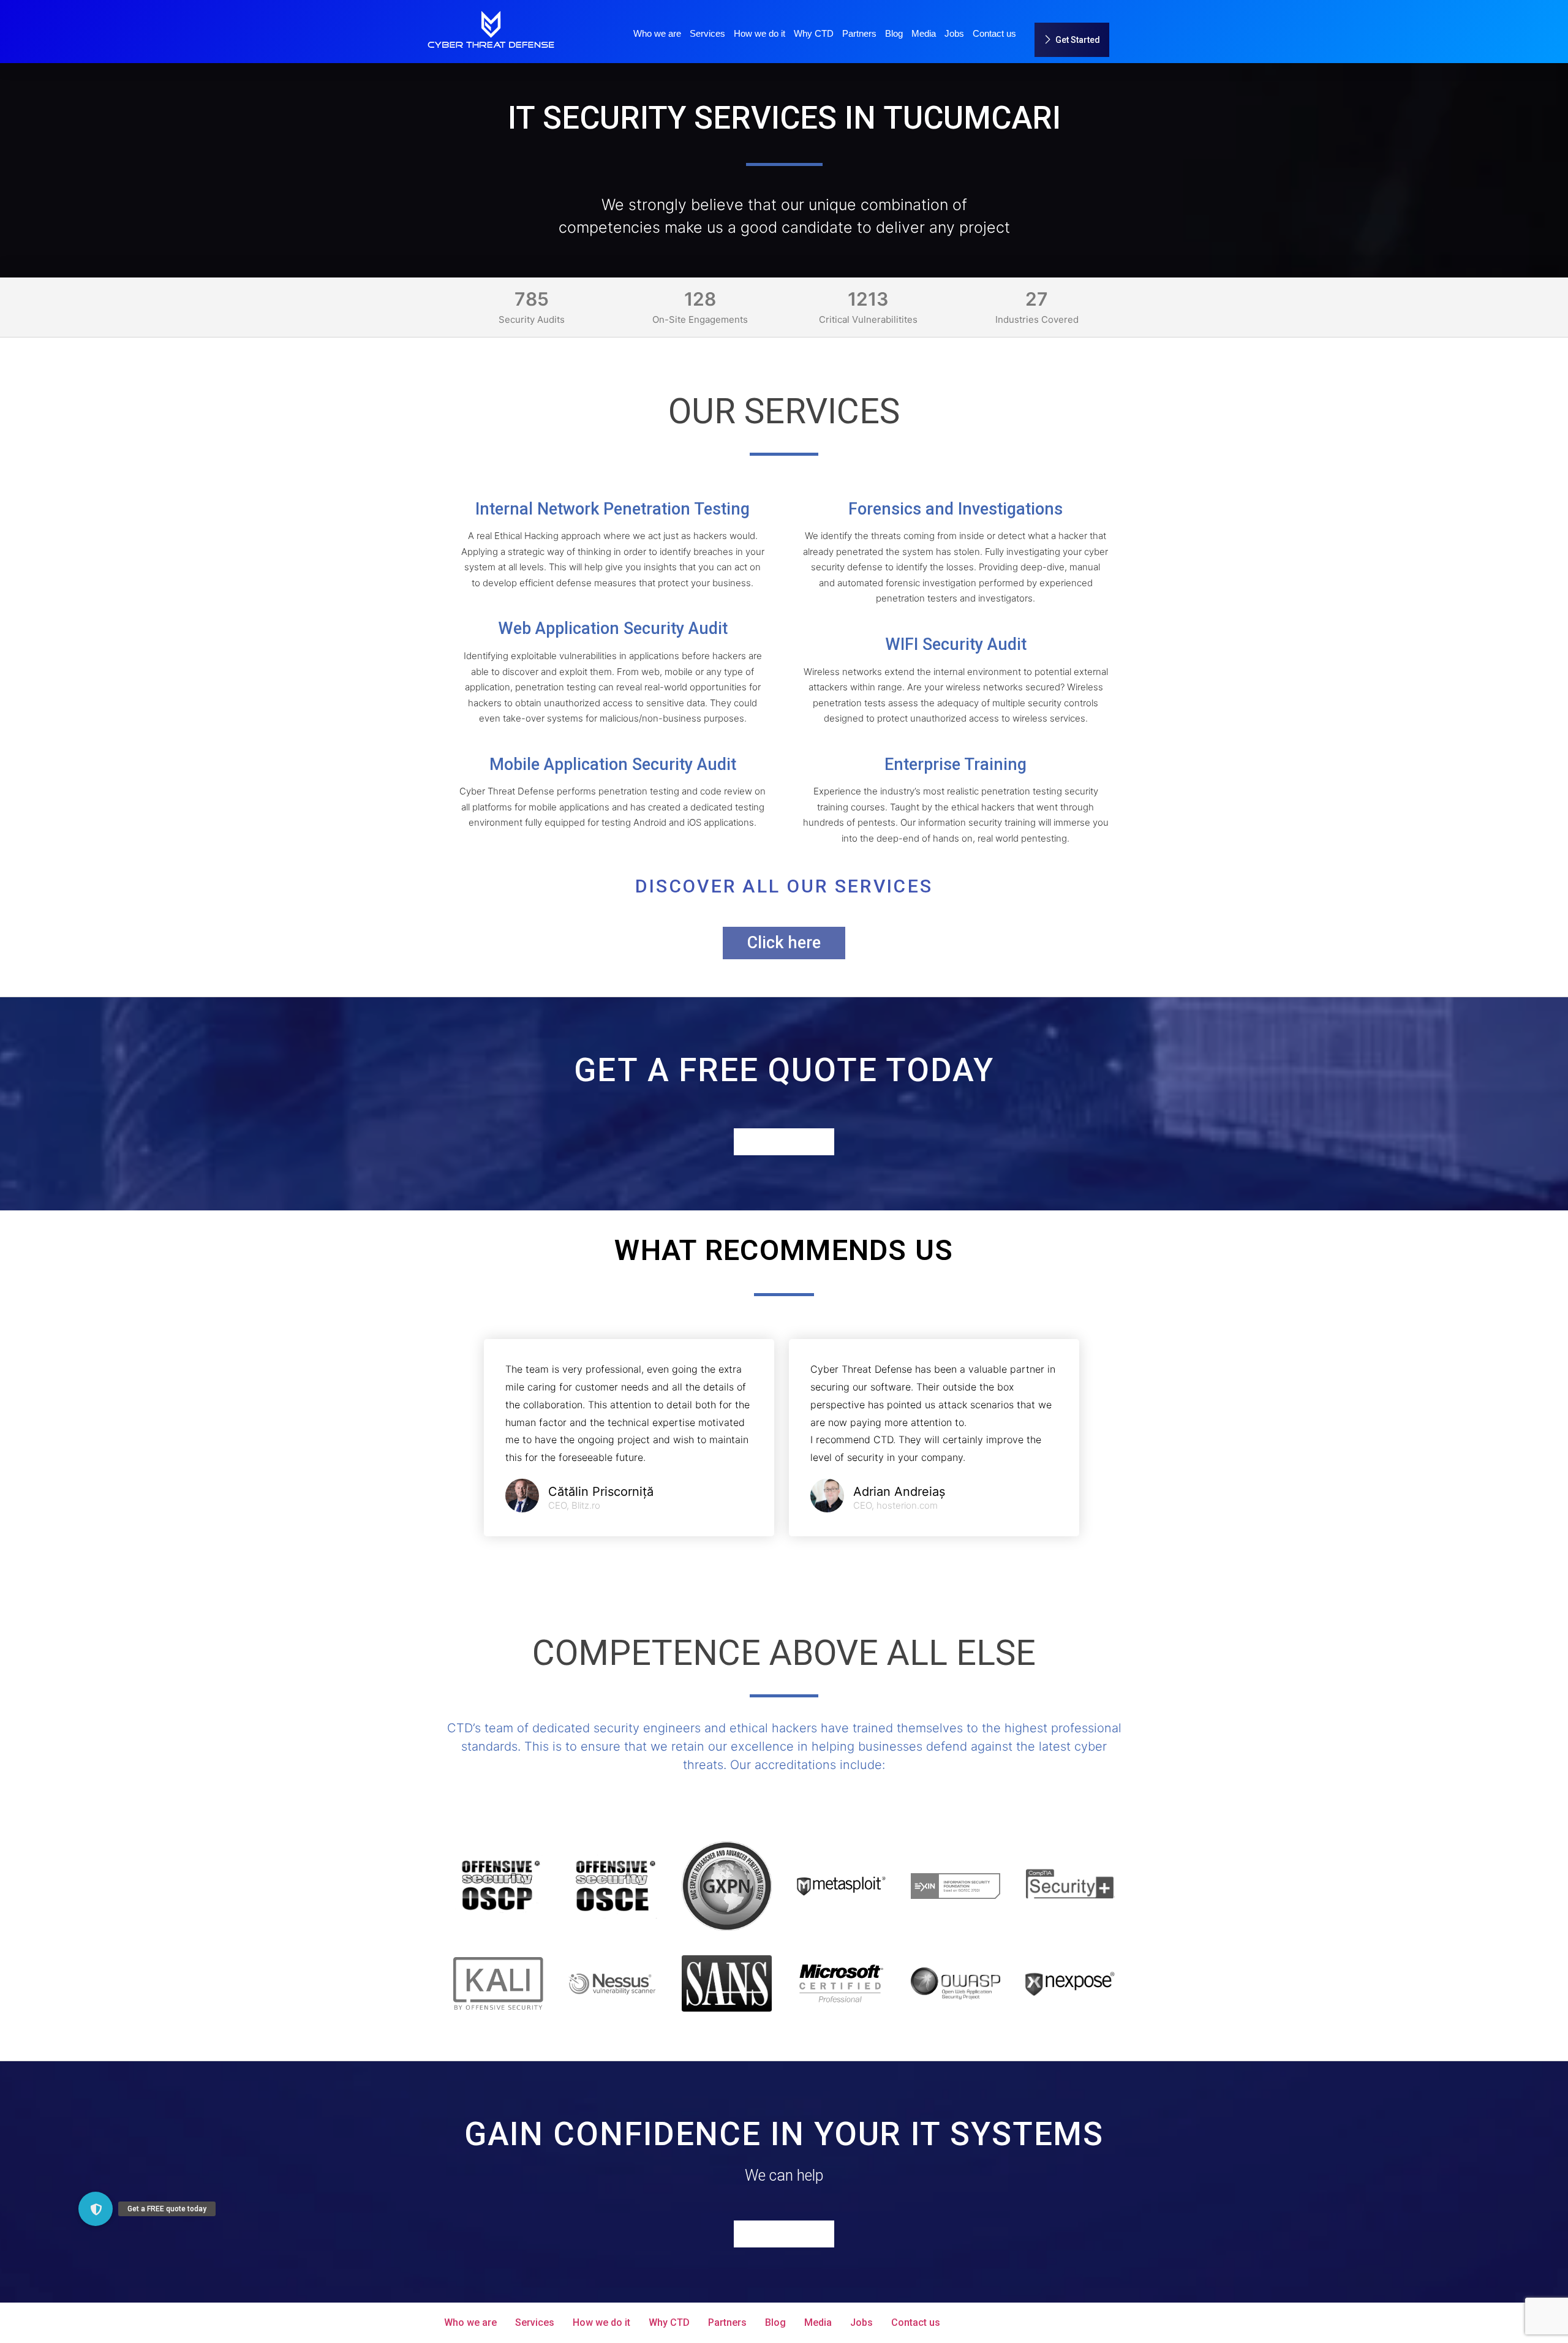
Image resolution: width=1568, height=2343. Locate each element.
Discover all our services (784, 886)
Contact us (994, 33)
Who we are (657, 33)
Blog (894, 33)
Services (707, 33)
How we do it (759, 33)
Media (924, 33)
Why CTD (814, 33)
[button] (96, 2209)
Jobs (954, 33)
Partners (859, 33)
